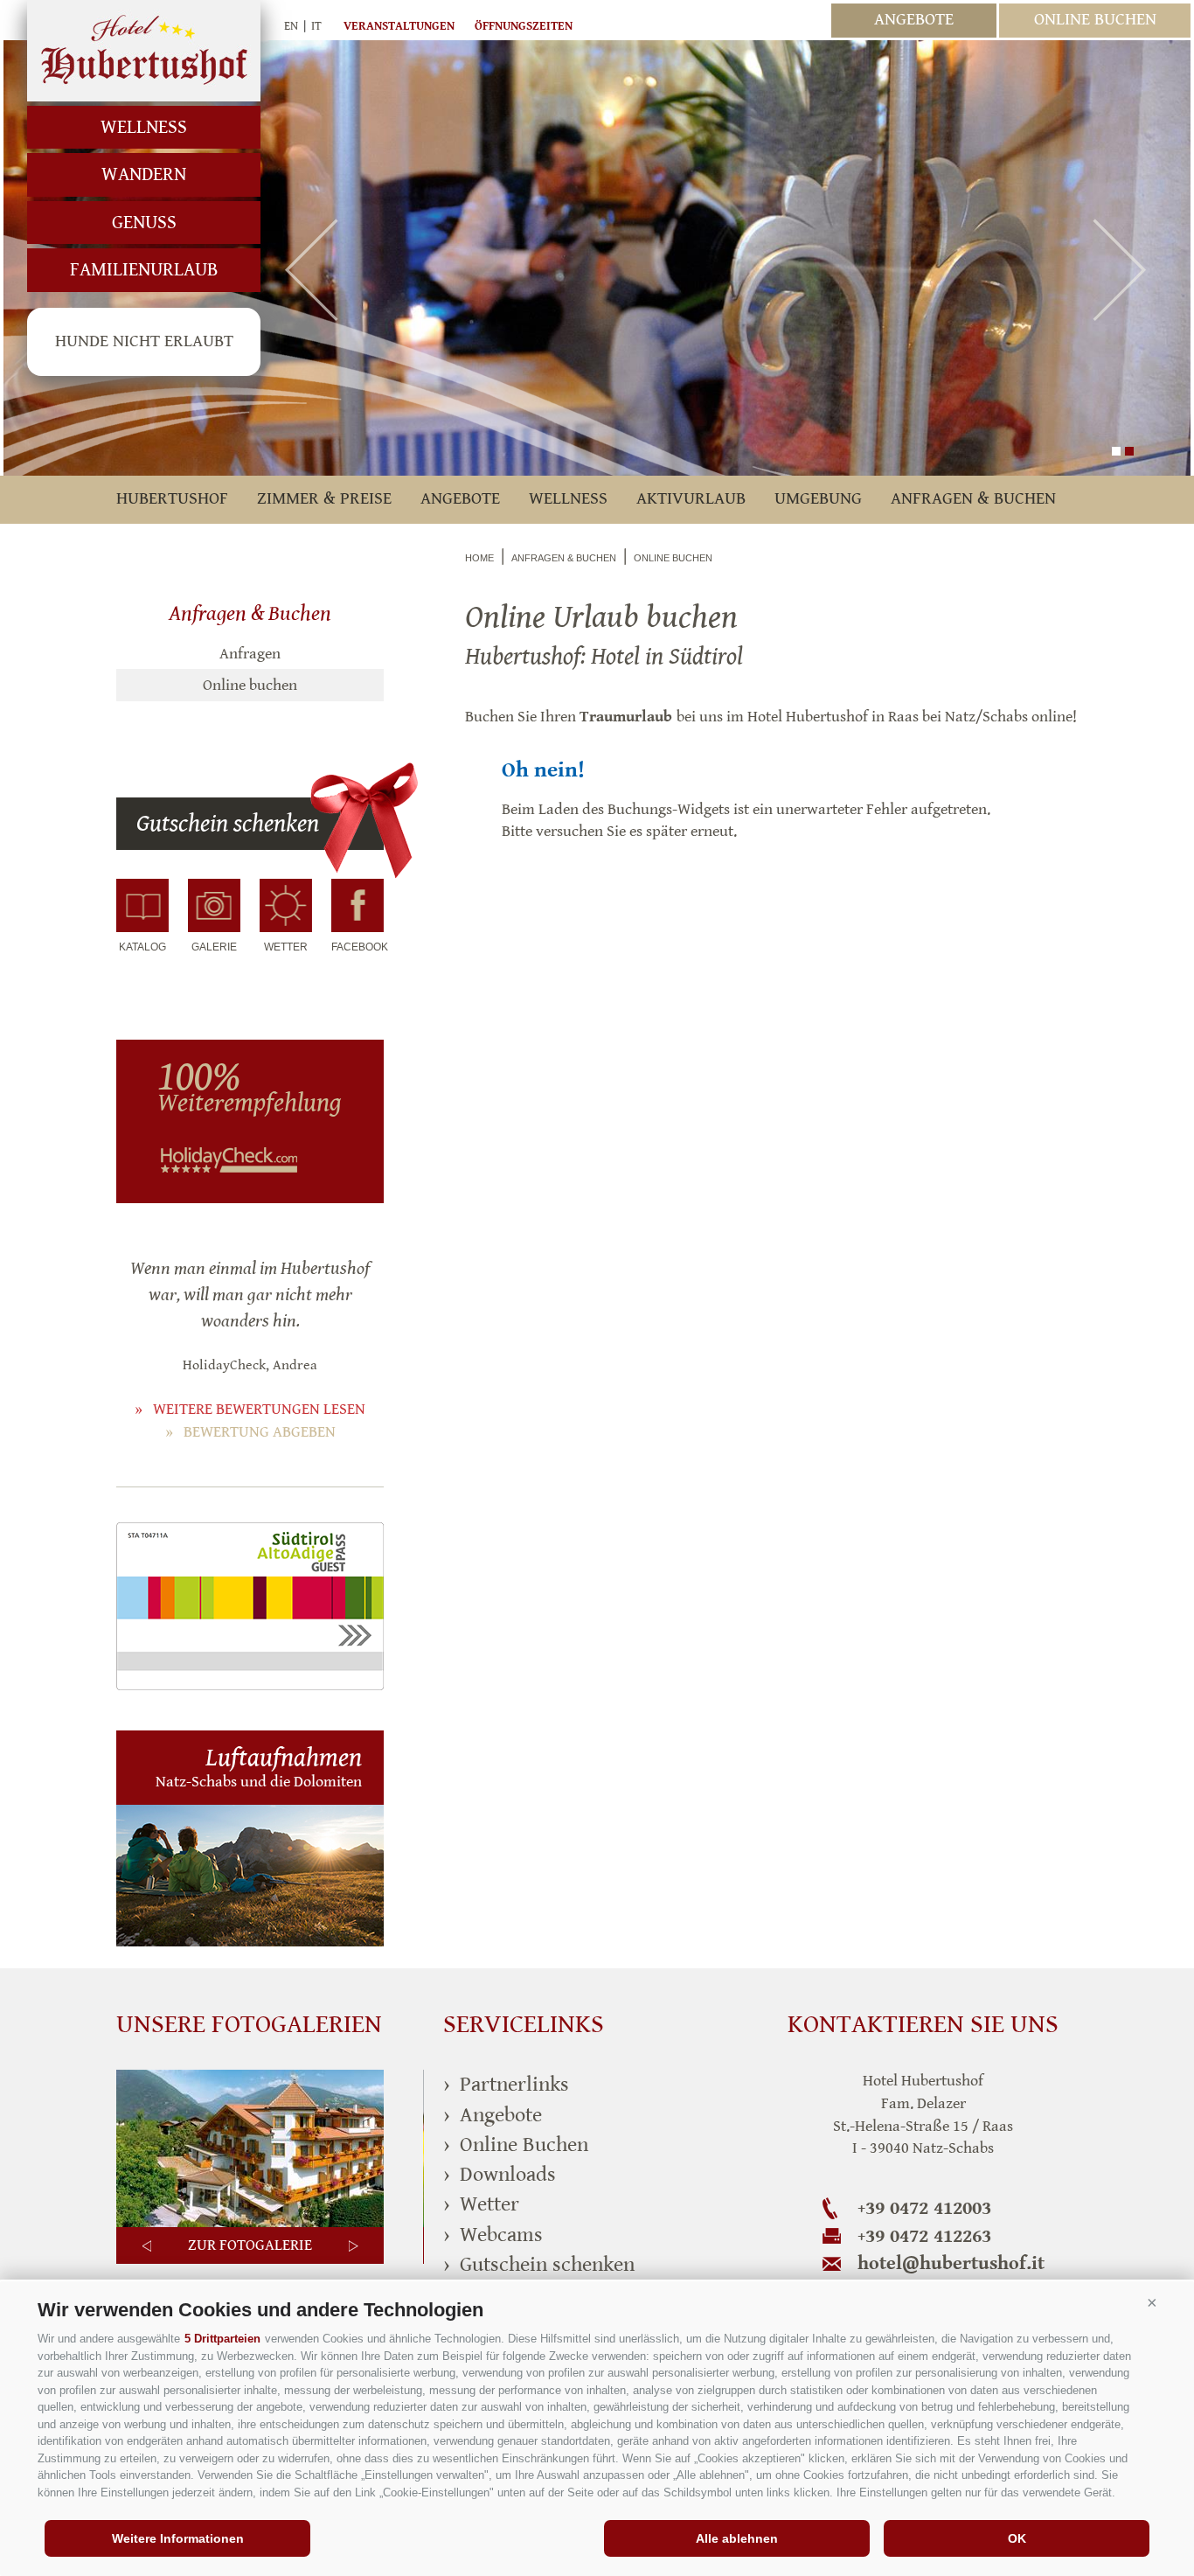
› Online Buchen (516, 2145)
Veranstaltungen (399, 26)
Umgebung (818, 499)
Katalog (142, 947)
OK (1017, 2538)
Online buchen (250, 685)
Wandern (144, 174)
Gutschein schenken (228, 824)
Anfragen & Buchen (973, 499)
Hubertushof (144, 51)
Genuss (144, 223)
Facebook (358, 947)
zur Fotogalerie (250, 2245)
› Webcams (493, 2235)
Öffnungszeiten (524, 26)
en (291, 26)
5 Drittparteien (222, 2339)
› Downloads (500, 2175)
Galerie (214, 947)
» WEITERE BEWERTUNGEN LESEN (250, 1409)
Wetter (286, 947)
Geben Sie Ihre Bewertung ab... (238, 1097)
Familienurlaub (144, 270)
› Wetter (481, 2204)
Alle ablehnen (737, 2538)
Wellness (144, 127)
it (316, 26)
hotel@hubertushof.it (951, 2263)
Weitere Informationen (178, 2538)
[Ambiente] (250, 2224)
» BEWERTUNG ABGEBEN (250, 1432)
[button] (1152, 2303)
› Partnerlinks (506, 2085)
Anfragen (250, 654)
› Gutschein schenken (539, 2265)
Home (479, 558)
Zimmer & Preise (324, 499)
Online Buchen (1095, 20)
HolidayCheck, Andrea (250, 1365)
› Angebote (493, 2115)
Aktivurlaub (691, 499)
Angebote (914, 20)
